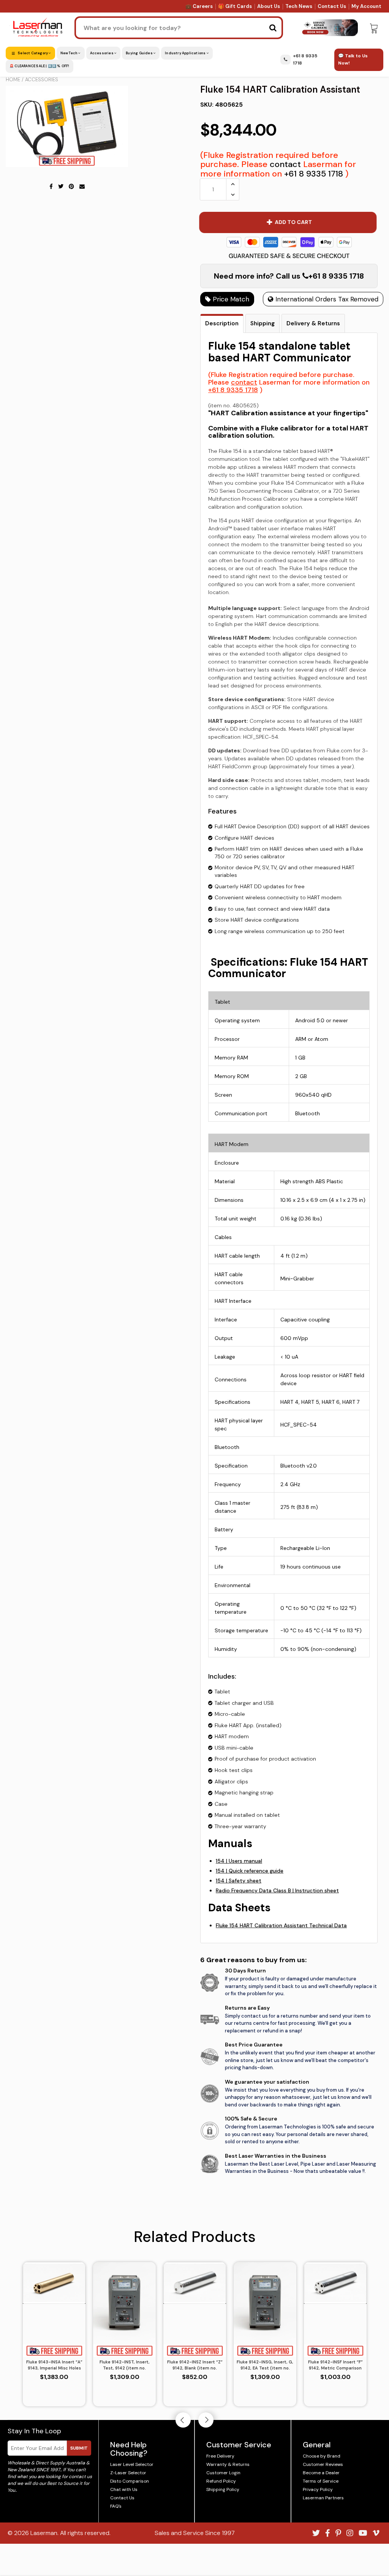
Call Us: (195, 1329)
